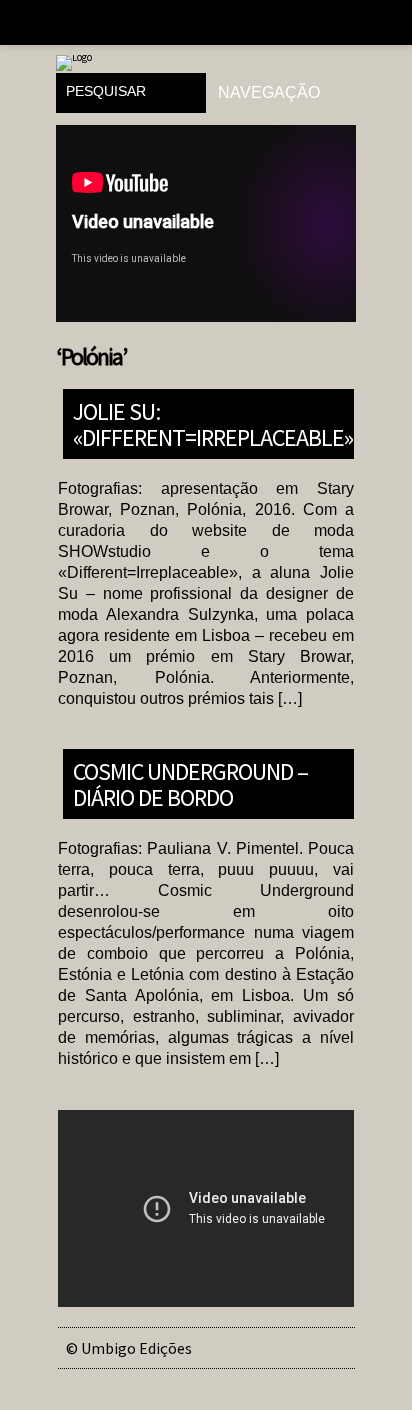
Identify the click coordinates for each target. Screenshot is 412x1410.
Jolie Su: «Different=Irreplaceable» (213, 423)
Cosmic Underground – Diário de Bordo (190, 783)
